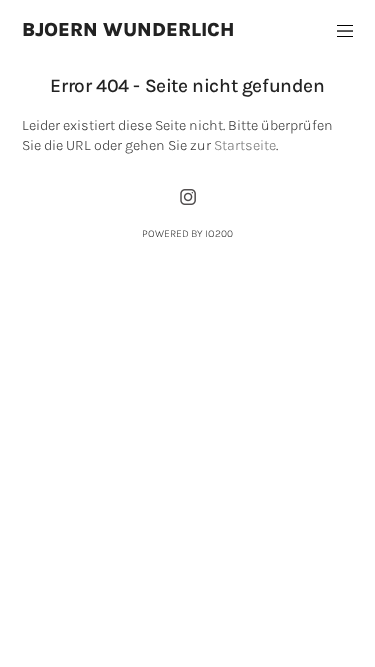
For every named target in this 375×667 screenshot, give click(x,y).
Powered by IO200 (187, 233)
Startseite (245, 145)
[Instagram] (188, 197)
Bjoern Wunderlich (128, 29)
